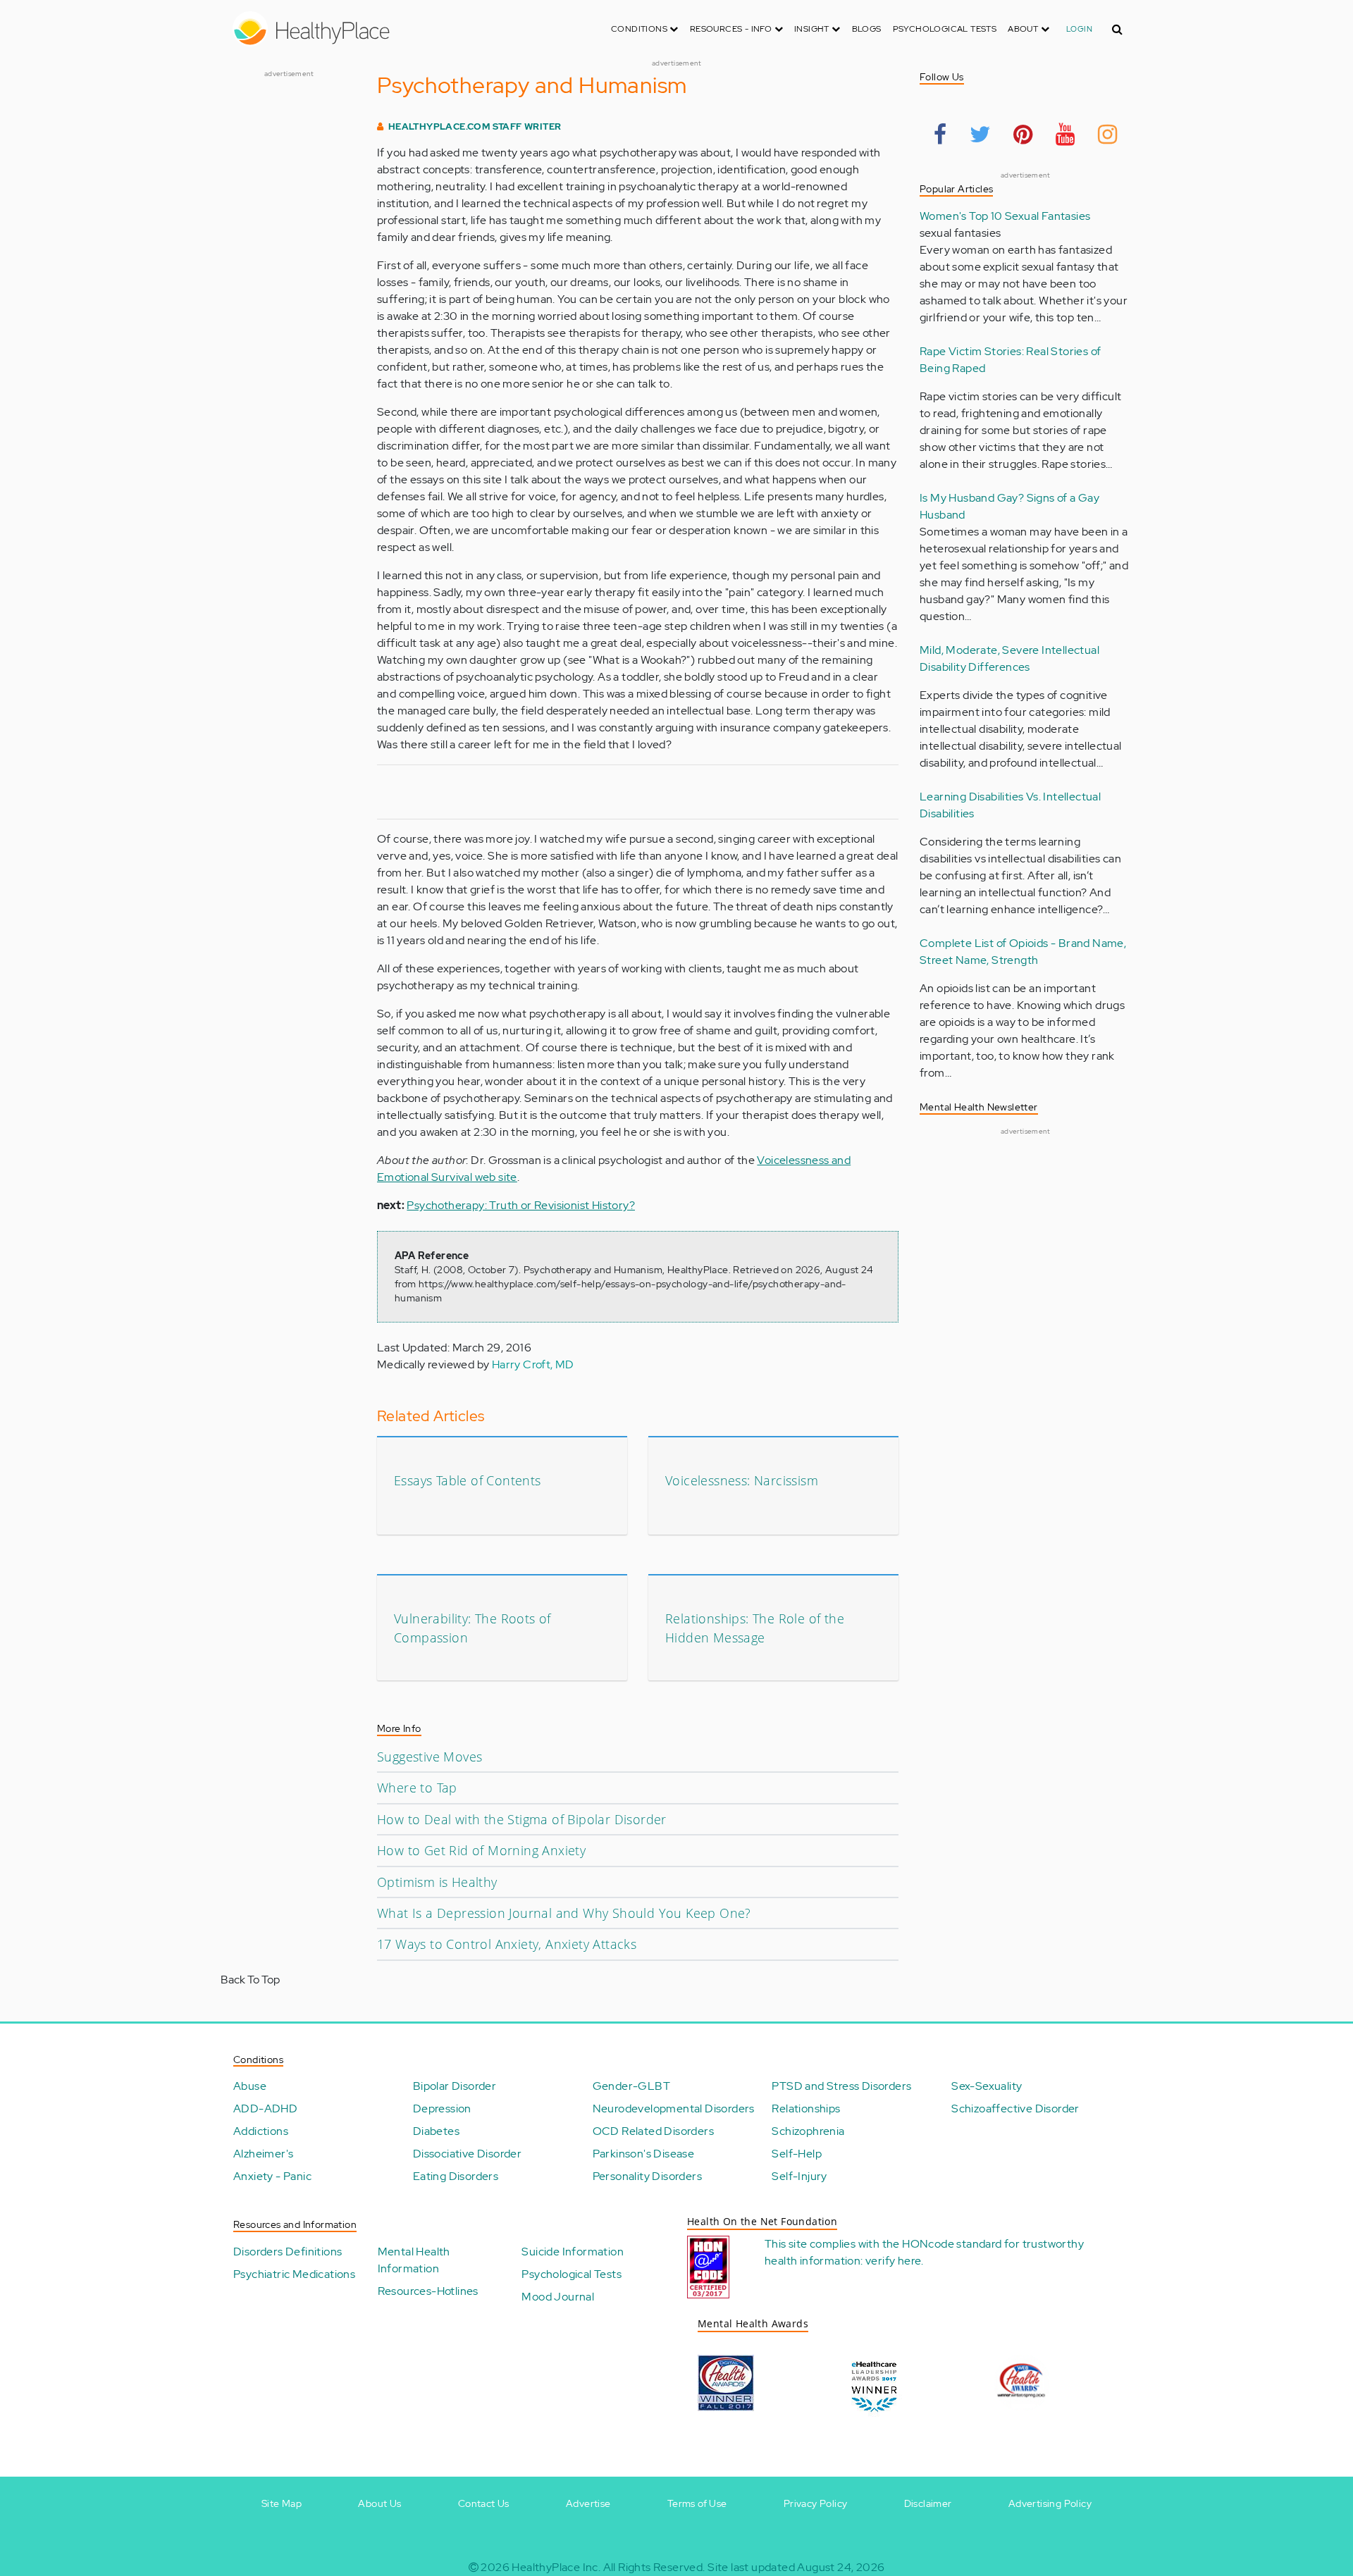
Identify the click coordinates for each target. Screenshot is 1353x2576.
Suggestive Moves (430, 1757)
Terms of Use (697, 2503)
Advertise (588, 2503)
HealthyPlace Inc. (556, 2567)
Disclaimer (928, 2503)
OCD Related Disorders (653, 2131)
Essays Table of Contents (468, 1480)
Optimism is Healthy (437, 1882)
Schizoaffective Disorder (1015, 2109)
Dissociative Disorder (467, 2154)
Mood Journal (558, 2297)
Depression (442, 2109)
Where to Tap (417, 1788)
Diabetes (436, 2131)
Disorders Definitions (288, 2252)
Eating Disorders (456, 2176)
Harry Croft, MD (533, 1364)
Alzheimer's (263, 2154)
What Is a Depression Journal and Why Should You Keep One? (564, 1913)
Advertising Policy (1050, 2503)
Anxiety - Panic (272, 2176)
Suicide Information (573, 2252)
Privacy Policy (816, 2503)
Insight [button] (813, 29)
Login (1079, 29)
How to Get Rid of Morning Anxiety (481, 1850)
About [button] (1024, 29)
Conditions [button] (640, 29)
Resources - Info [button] (732, 29)
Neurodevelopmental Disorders (674, 2109)
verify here (893, 2261)
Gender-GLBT (631, 2086)
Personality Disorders (647, 2176)
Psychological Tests (945, 29)
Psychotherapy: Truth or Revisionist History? (521, 1205)
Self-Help (797, 2154)
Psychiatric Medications (294, 2274)
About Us (379, 2503)
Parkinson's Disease (644, 2154)
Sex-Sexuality (987, 2086)
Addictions (261, 2131)
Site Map (282, 2503)
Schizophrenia (808, 2131)
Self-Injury (799, 2176)
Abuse (250, 2086)
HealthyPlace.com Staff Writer (475, 126)
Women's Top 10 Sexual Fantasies (1005, 216)
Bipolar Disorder (455, 2086)
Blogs (867, 29)
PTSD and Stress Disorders (841, 2086)
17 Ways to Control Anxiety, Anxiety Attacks (507, 1944)
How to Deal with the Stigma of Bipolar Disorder (522, 1819)
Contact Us (484, 2503)
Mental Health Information (414, 2260)
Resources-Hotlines (428, 2291)
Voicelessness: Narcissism (742, 1480)
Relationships (806, 2109)
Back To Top (250, 1980)
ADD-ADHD (265, 2109)
